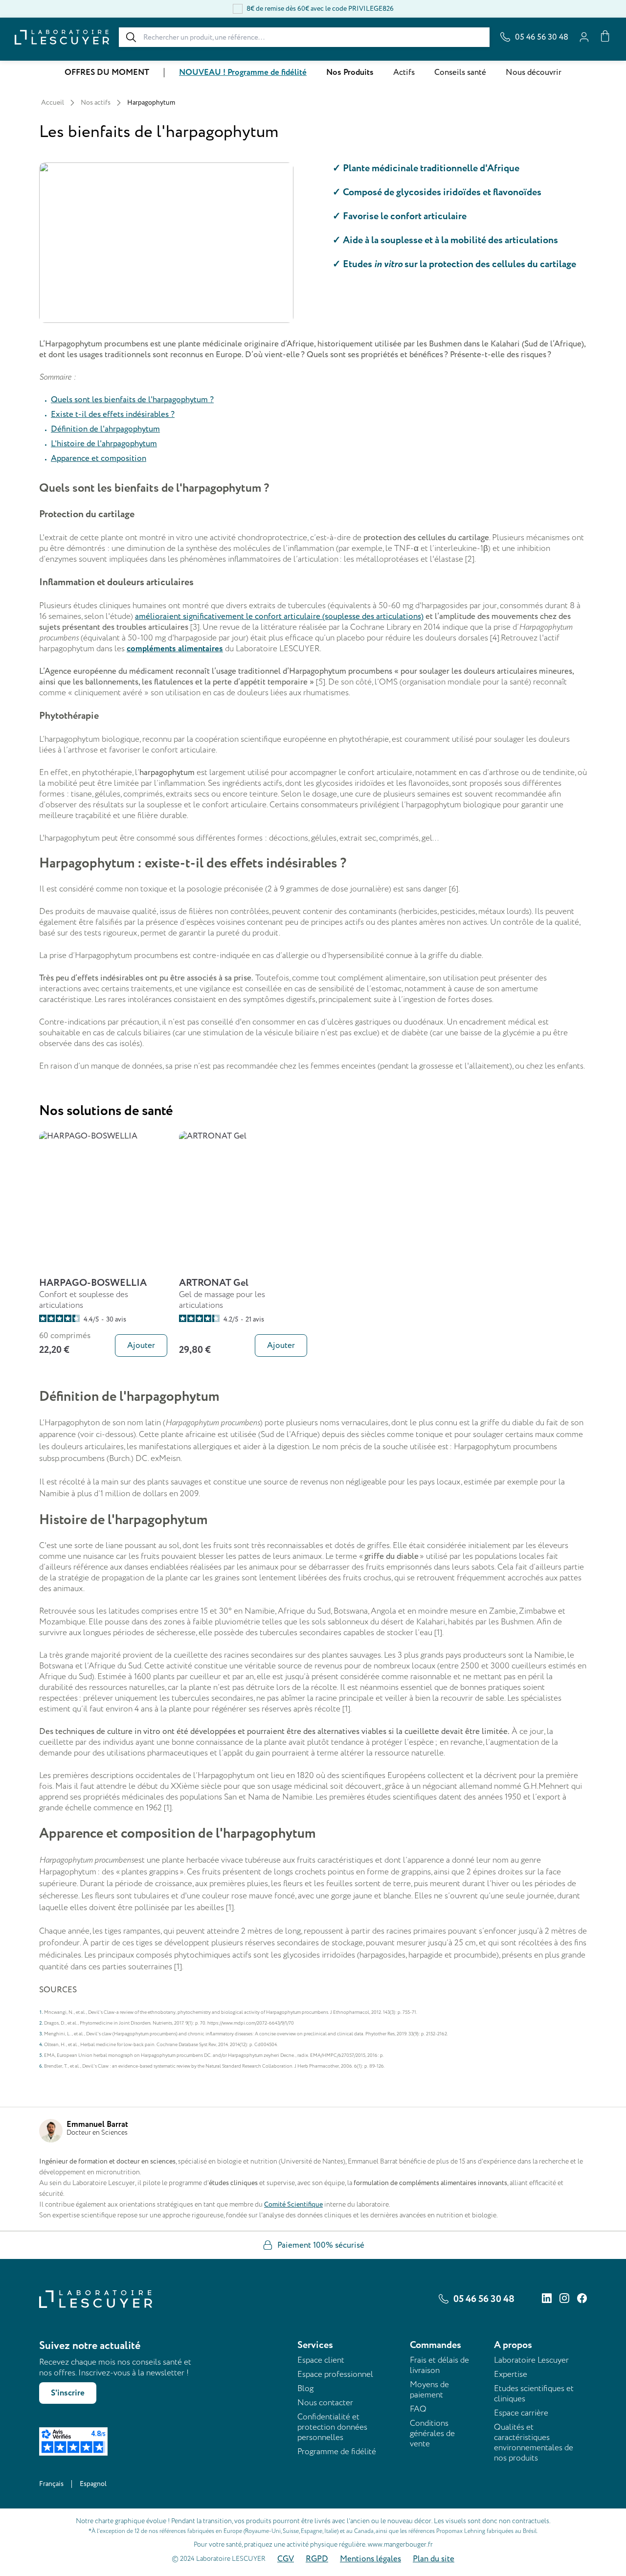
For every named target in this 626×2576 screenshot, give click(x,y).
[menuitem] (107, 73)
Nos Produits (350, 72)
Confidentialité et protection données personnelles (332, 2427)
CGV (286, 2559)
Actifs (404, 72)
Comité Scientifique (293, 2204)
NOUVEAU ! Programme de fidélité (243, 72)
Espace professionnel (335, 2374)
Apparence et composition (99, 458)
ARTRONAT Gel (214, 1283)
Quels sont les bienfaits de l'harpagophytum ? (132, 400)
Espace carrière (521, 2413)
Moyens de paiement (429, 2390)
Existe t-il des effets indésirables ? (113, 414)
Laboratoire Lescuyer (531, 2360)
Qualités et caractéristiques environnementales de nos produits (534, 2442)
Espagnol (93, 2484)
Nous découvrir (534, 72)
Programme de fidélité (337, 2451)
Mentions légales (370, 2559)
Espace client (321, 2360)
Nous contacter (325, 2403)
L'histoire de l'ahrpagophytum (104, 444)
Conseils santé (460, 72)
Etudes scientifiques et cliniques (534, 2394)
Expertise (511, 2374)
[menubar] (313, 72)
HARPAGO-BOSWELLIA (93, 1283)
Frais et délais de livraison (439, 2365)
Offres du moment (107, 72)
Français (51, 2484)
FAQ (418, 2409)
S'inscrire (68, 2393)
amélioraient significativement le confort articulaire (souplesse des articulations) (279, 616)
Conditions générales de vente (432, 2433)
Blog (305, 2388)
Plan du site (434, 2559)
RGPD (317, 2559)
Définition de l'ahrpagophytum (105, 429)
